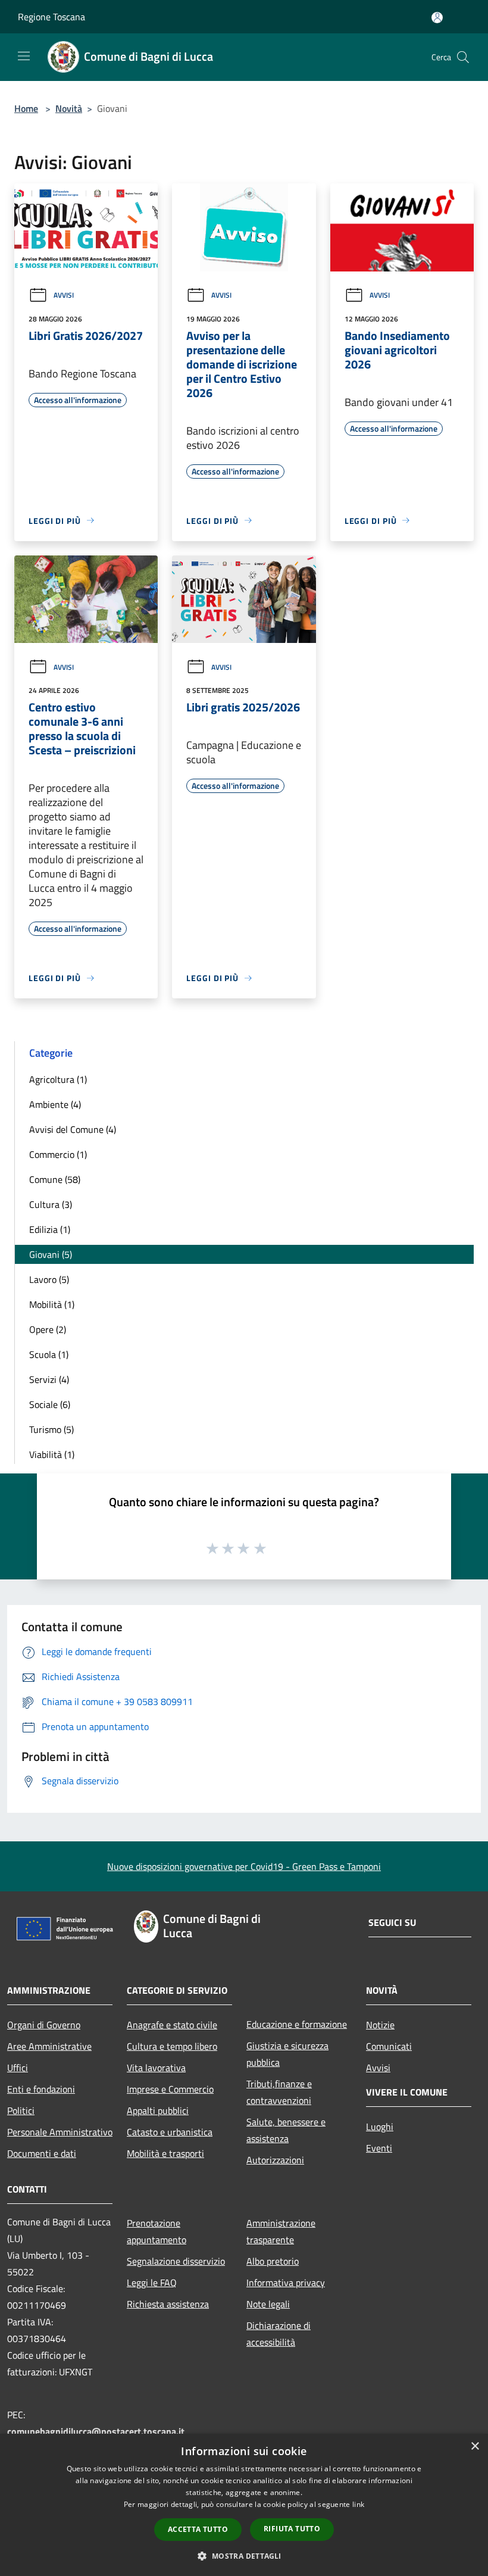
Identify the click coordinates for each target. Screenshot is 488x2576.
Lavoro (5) (49, 1279)
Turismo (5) (51, 1429)
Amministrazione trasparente (281, 2231)
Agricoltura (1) (58, 1079)
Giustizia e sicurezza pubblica (287, 2054)
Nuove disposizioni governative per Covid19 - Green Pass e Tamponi (244, 1866)
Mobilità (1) (52, 1304)
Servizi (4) (49, 1379)
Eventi (379, 2148)
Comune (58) (55, 1179)
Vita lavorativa (156, 2068)
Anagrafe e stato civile (172, 2025)
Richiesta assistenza (168, 2304)
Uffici (18, 2068)
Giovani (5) (51, 1254)
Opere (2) (48, 1329)
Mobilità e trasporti (165, 2153)
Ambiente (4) (55, 1104)
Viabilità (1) (52, 1454)
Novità (69, 108)
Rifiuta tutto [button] (292, 2529)
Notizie (380, 2025)
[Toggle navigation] (24, 56)
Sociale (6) (50, 1404)
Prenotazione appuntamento (157, 2231)
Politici (21, 2110)
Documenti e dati (42, 2153)
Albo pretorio (273, 2261)
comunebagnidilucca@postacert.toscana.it (96, 2431)
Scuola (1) (49, 1354)
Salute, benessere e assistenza (286, 2130)
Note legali (268, 2304)
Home (26, 108)
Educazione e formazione (297, 2024)
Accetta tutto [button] (198, 2529)
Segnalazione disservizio (176, 2261)
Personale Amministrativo (60, 2132)
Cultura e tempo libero (172, 2046)
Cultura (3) (51, 1204)
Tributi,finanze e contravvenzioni (279, 2092)
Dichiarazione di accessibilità (279, 2334)
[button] (244, 2556)
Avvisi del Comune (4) (73, 1129)
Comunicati (389, 2046)
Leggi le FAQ (152, 2283)
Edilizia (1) (50, 1229)
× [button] (475, 2447)
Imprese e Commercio (170, 2089)
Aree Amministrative (49, 2046)
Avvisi (64, 295)
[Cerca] (463, 57)
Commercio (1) (58, 1154)
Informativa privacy (286, 2283)
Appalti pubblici (158, 2110)
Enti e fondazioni (41, 2089)
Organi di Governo (44, 2025)
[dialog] (244, 2505)
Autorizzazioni (275, 2160)
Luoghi (380, 2127)
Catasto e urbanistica (170, 2132)
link (358, 2504)
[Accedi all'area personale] (437, 18)
